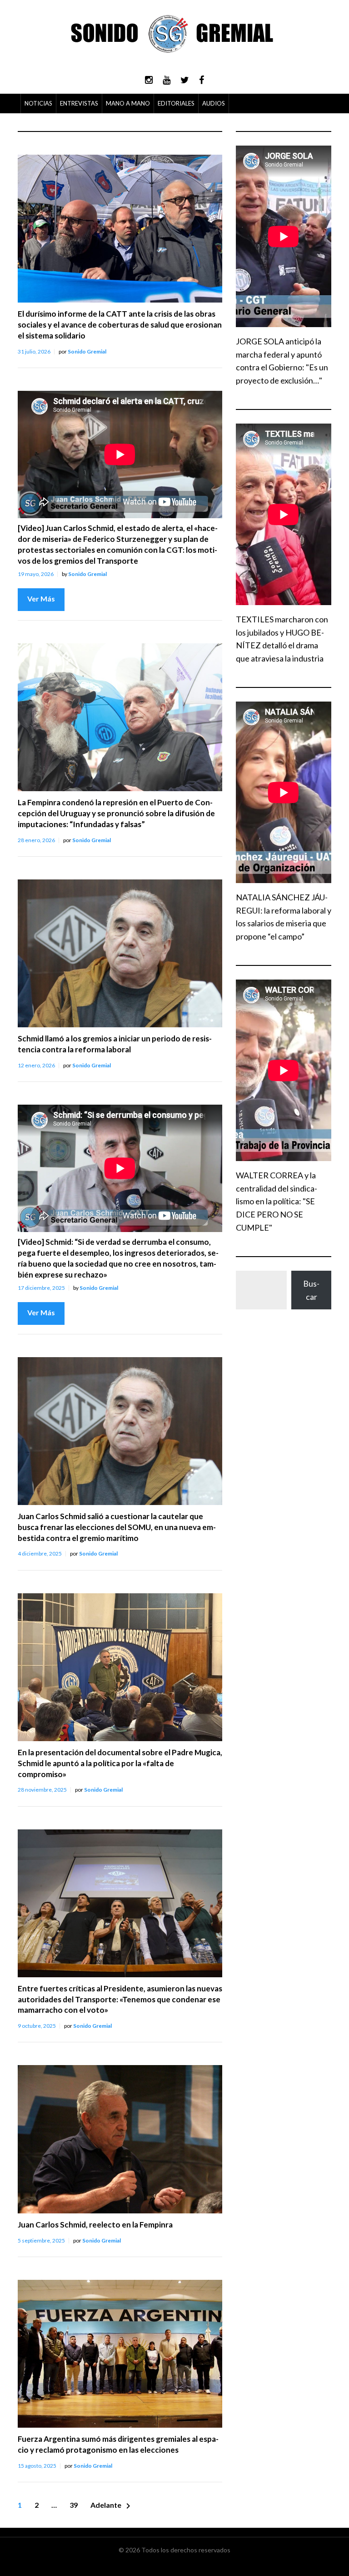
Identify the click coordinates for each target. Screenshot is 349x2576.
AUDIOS (214, 103)
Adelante (112, 2506)
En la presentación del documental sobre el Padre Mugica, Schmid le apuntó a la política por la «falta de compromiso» (120, 1763)
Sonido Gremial (87, 351)
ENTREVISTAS (79, 103)
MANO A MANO (128, 103)
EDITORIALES (176, 103)
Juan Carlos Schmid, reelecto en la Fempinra (95, 2225)
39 (74, 2505)
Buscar (311, 1290)
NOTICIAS (38, 103)
